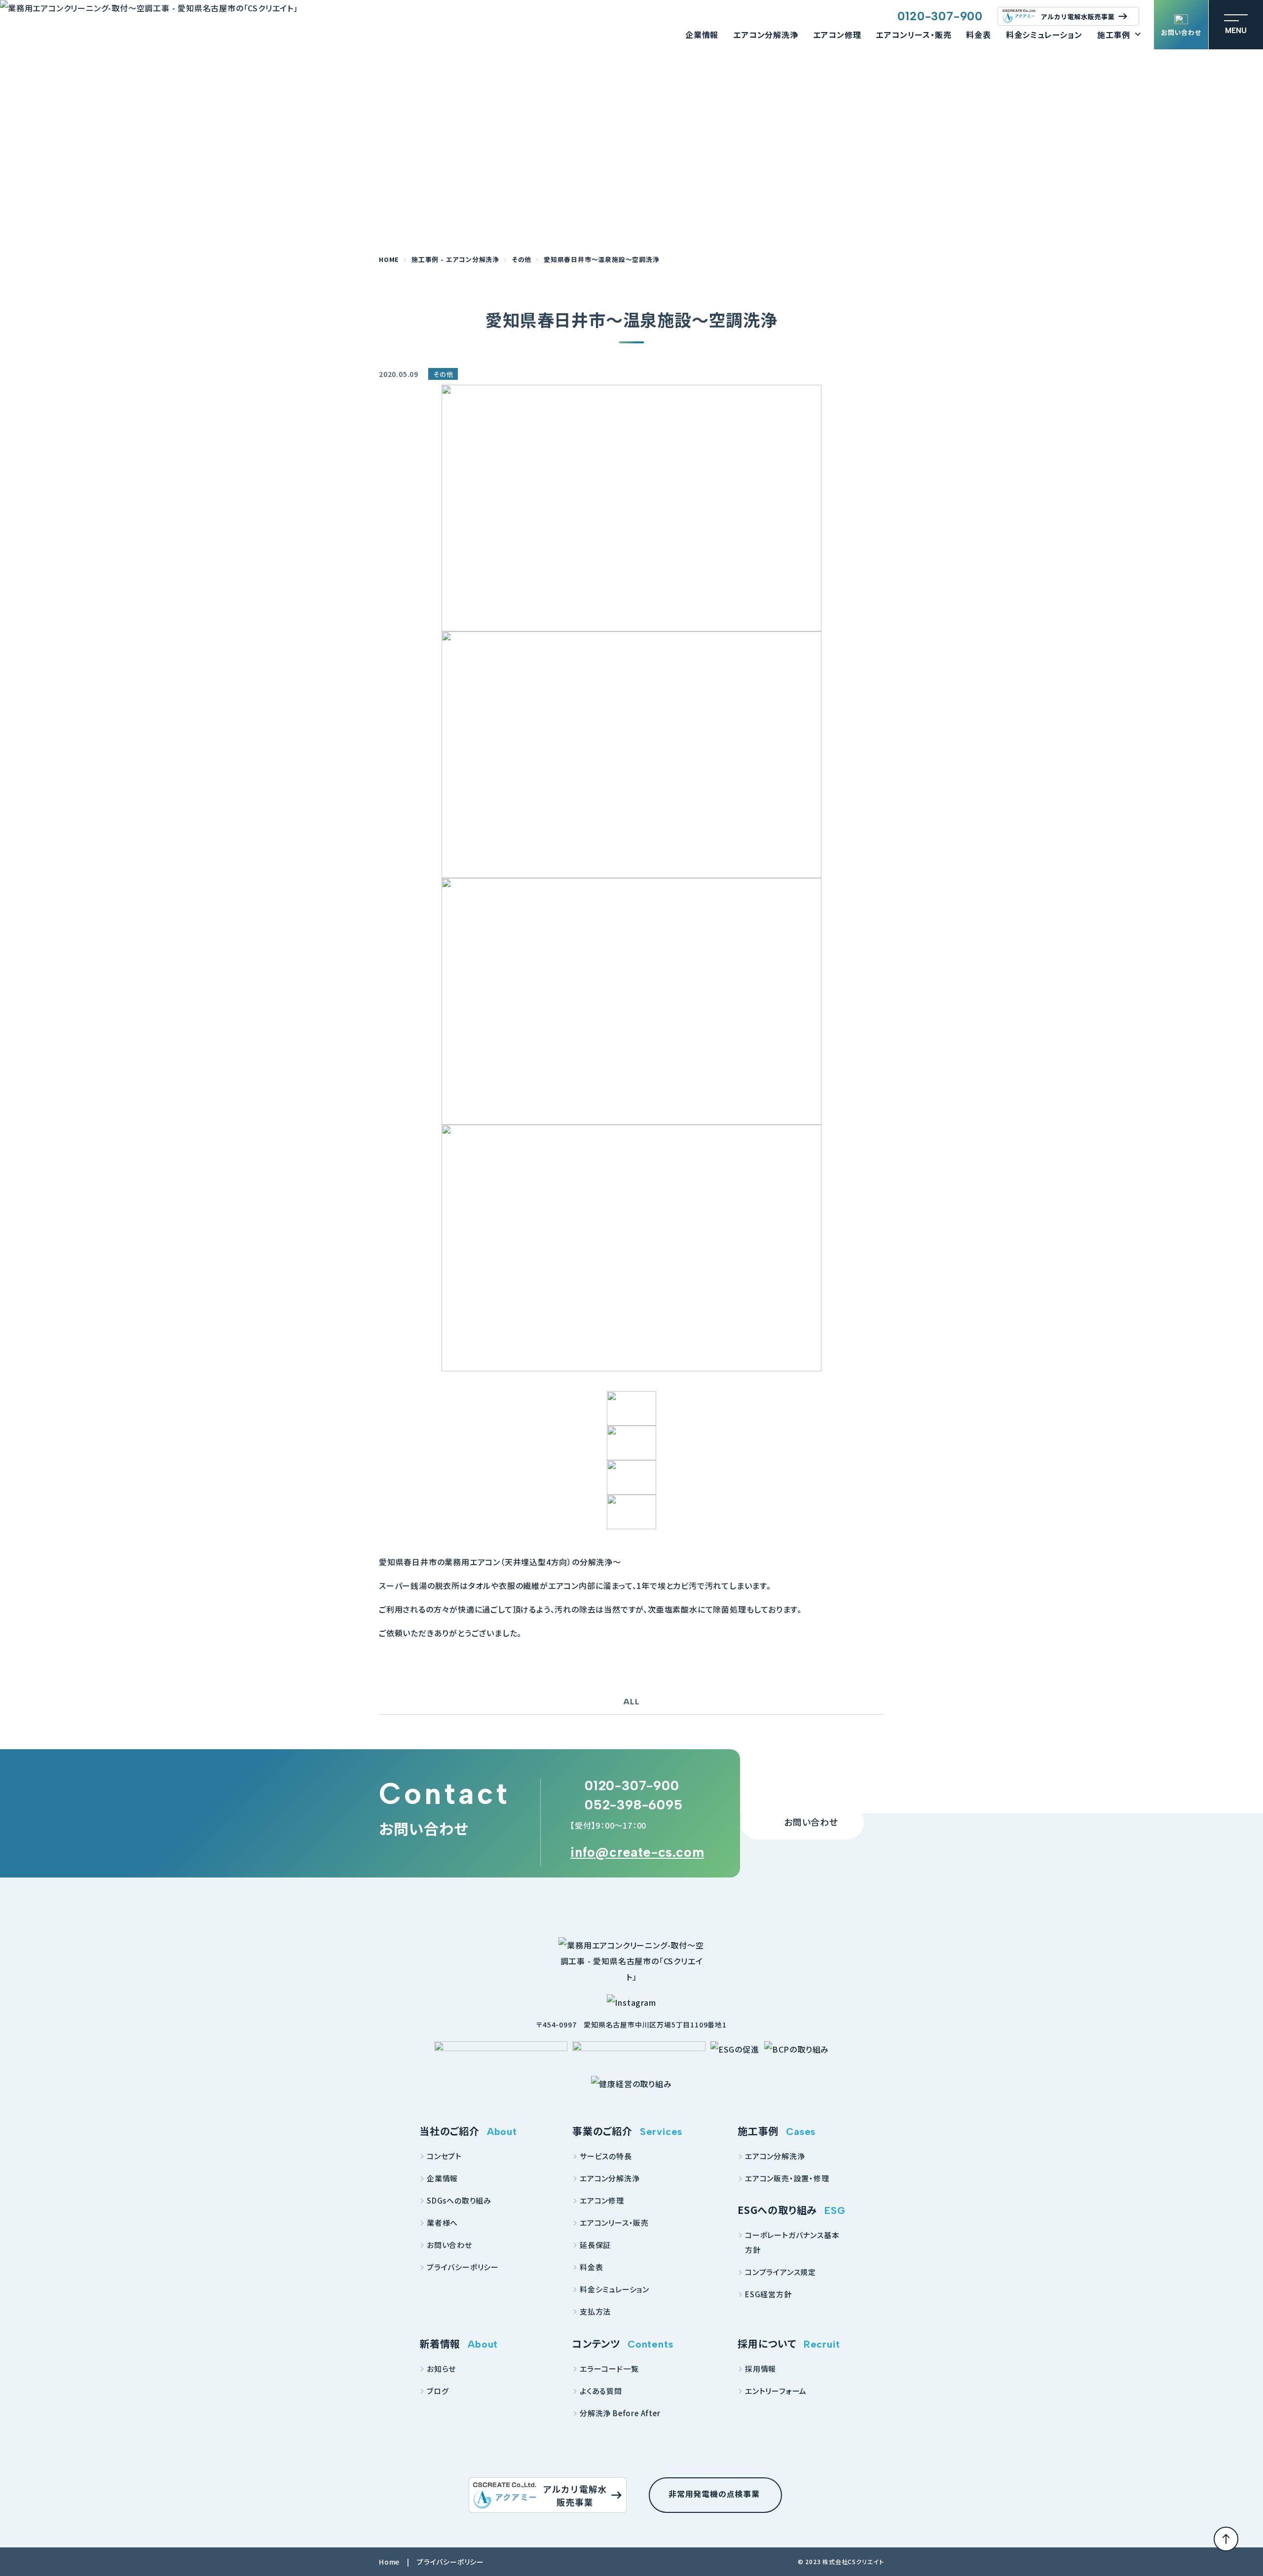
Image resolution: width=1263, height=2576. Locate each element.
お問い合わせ (1181, 32)
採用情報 (761, 2369)
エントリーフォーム (776, 2391)
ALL (631, 1702)
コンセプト (444, 2156)
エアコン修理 (837, 35)
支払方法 (595, 2311)
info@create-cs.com (637, 1852)
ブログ (438, 2391)
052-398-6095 (634, 1805)
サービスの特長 (606, 2156)
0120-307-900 (940, 16)
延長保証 (595, 2245)
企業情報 (702, 35)
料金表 (978, 35)
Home (389, 2562)
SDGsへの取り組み (459, 2200)
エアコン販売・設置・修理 (787, 2178)
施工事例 (1114, 35)
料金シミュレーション (1044, 35)
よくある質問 (601, 2391)
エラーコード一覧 (609, 2369)
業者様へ (442, 2223)
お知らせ (441, 2369)
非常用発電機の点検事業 (714, 2494)
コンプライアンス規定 (780, 2272)
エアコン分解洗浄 (765, 35)
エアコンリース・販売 (913, 35)
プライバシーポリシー (463, 2267)
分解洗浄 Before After (620, 2413)
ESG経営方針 (768, 2294)
